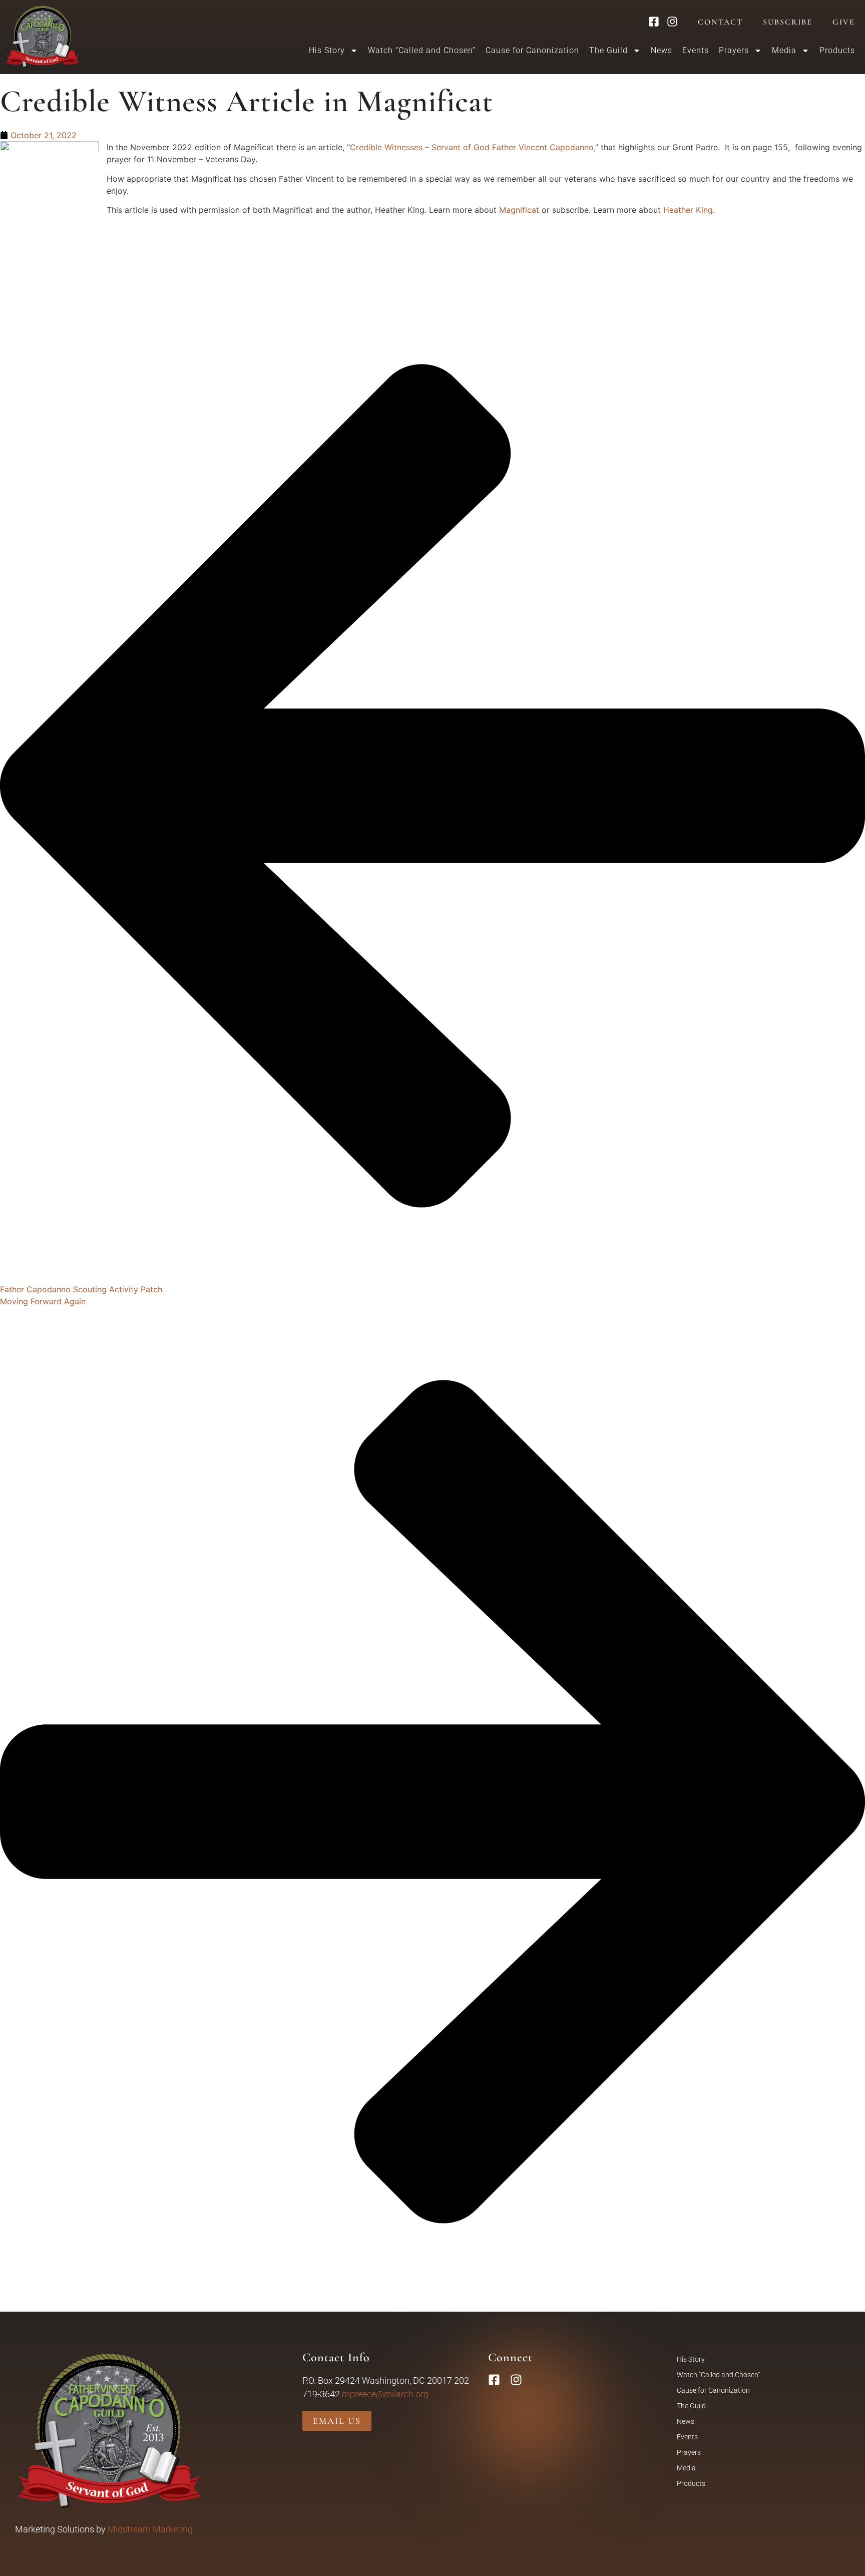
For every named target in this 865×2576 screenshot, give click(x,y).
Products (837, 50)
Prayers (734, 50)
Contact (720, 22)
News (662, 50)
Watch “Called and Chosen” (422, 50)
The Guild (691, 2406)
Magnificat (519, 210)
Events (696, 50)
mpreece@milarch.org (385, 2394)
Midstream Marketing (150, 2529)
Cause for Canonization (532, 50)
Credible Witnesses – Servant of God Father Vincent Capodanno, (473, 147)
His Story (691, 2359)
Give (844, 22)
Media (686, 2468)
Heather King (688, 210)
